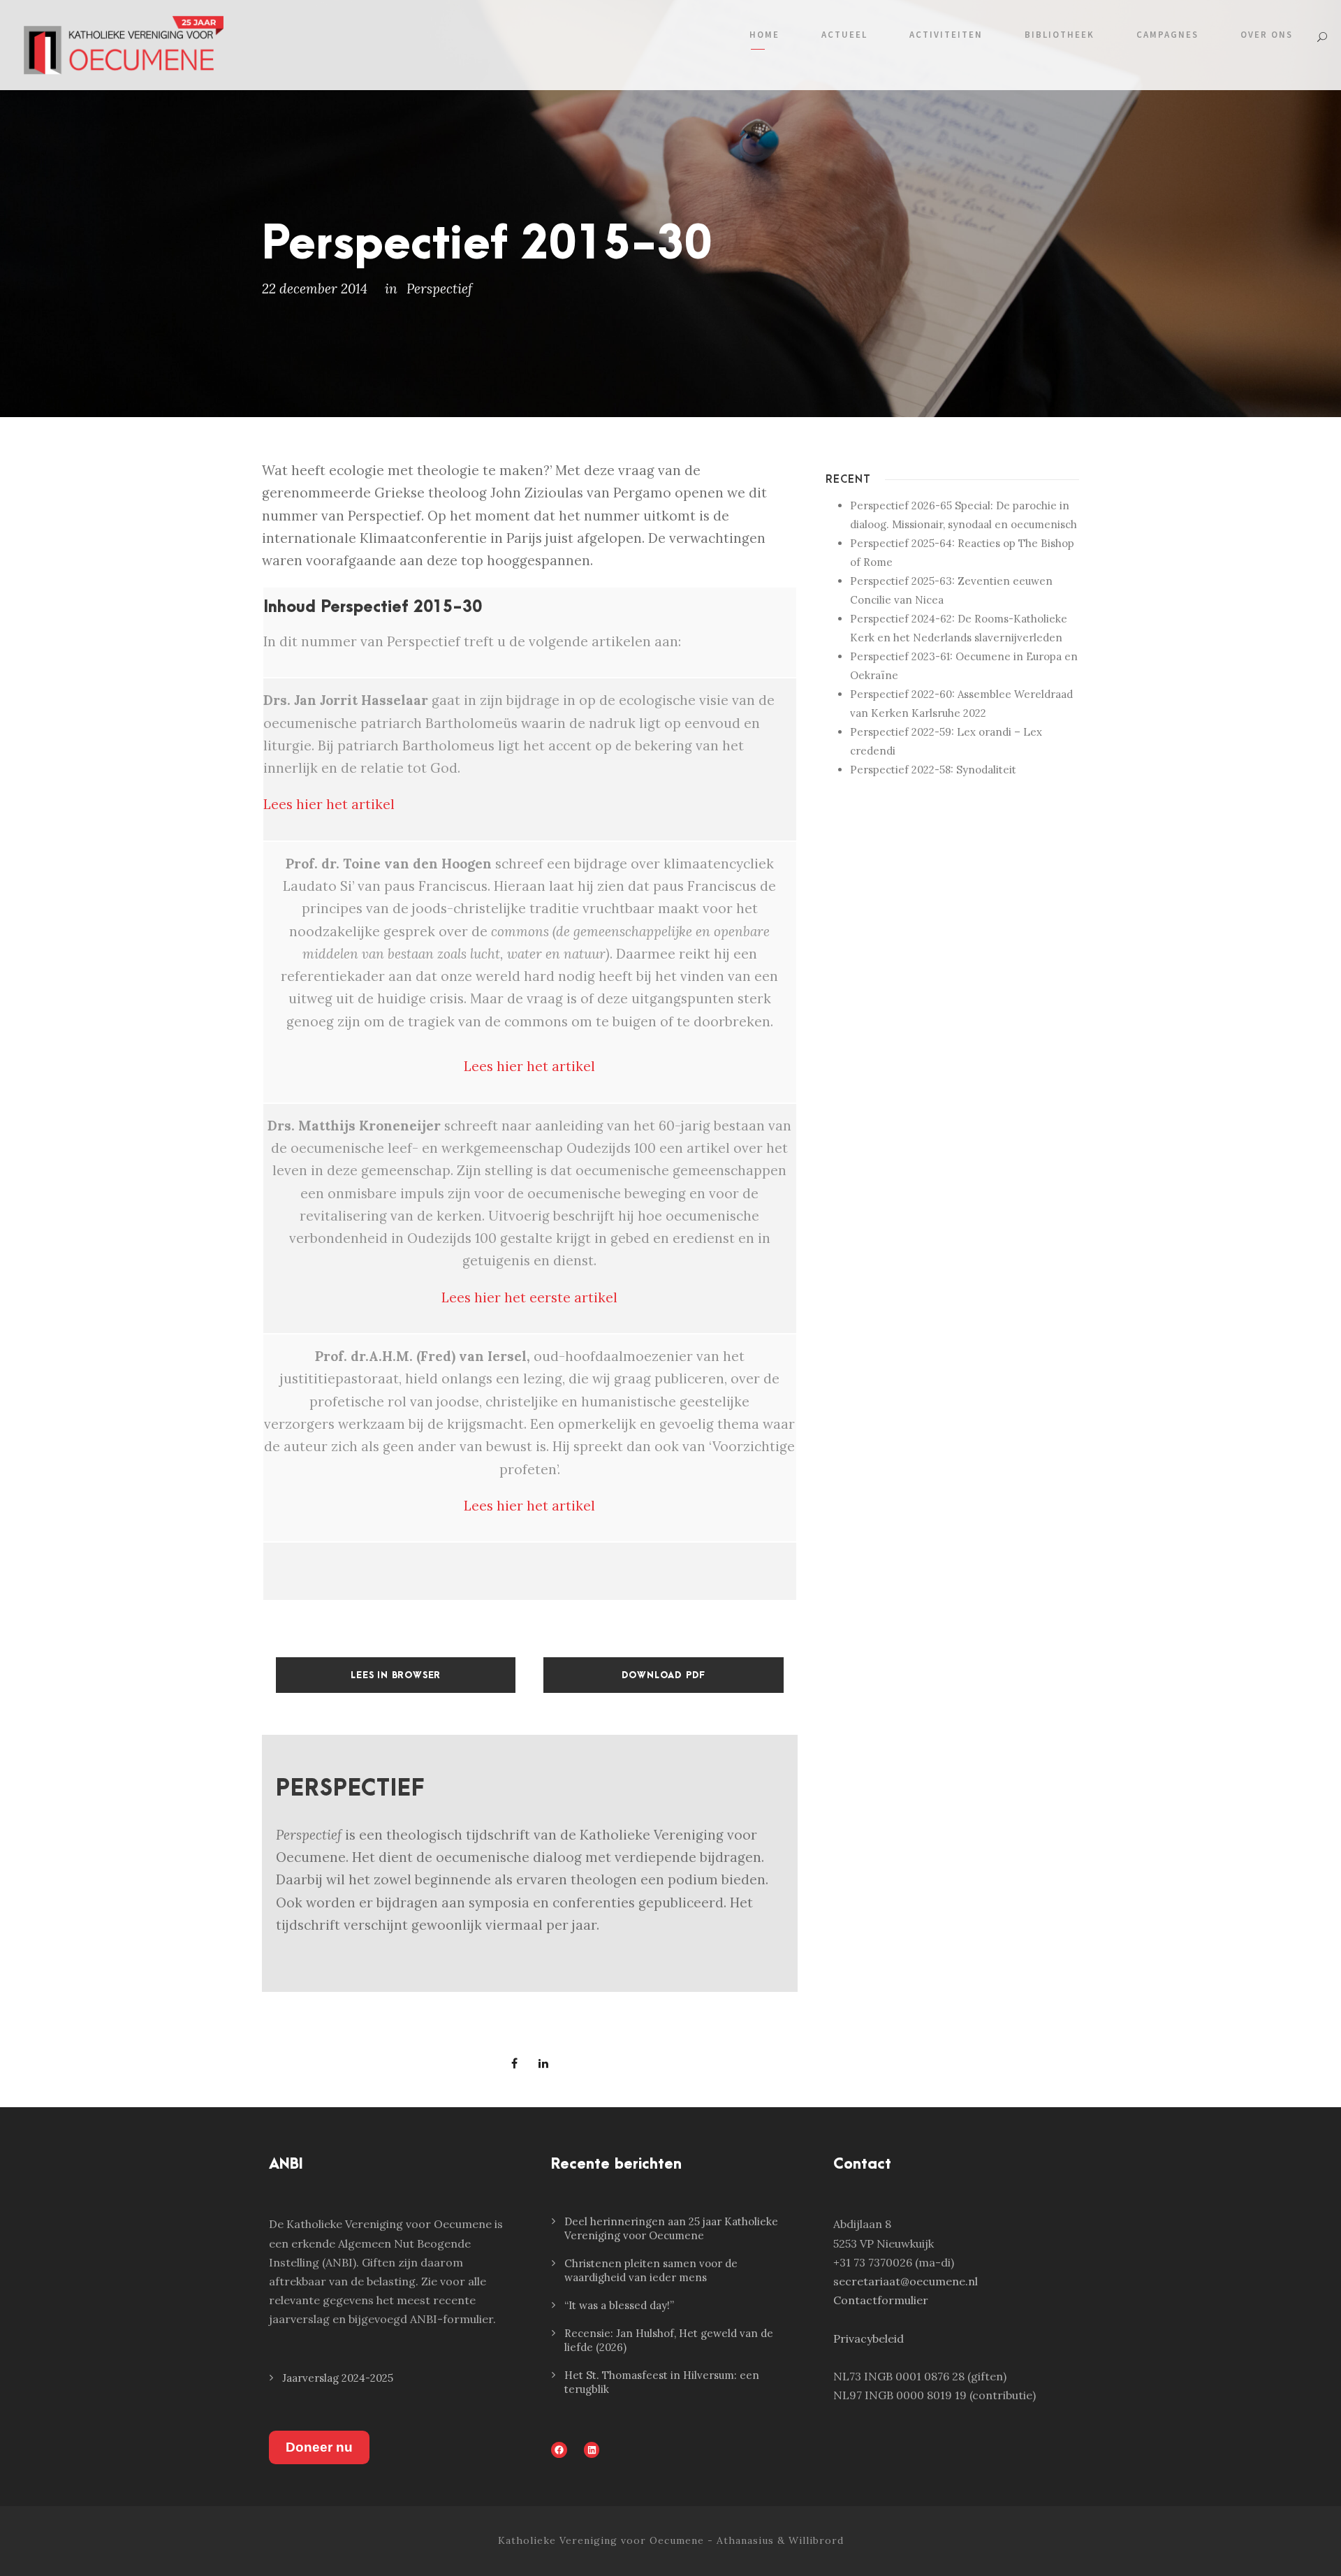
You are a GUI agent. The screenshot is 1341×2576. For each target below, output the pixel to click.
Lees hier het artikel (329, 804)
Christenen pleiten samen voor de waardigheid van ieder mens (651, 2270)
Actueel (844, 35)
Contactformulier (881, 2300)
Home (764, 35)
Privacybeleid (869, 2338)
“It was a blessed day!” (619, 2305)
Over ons (1267, 35)
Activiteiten (946, 35)
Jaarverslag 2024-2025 (338, 2378)
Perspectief (439, 289)
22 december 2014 (315, 289)
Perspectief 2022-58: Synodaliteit (933, 770)
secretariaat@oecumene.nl (906, 2281)
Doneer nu (319, 2447)
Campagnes (1167, 35)
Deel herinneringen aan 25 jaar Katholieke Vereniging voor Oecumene (671, 2228)
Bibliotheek (1060, 35)
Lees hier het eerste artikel (529, 1297)
